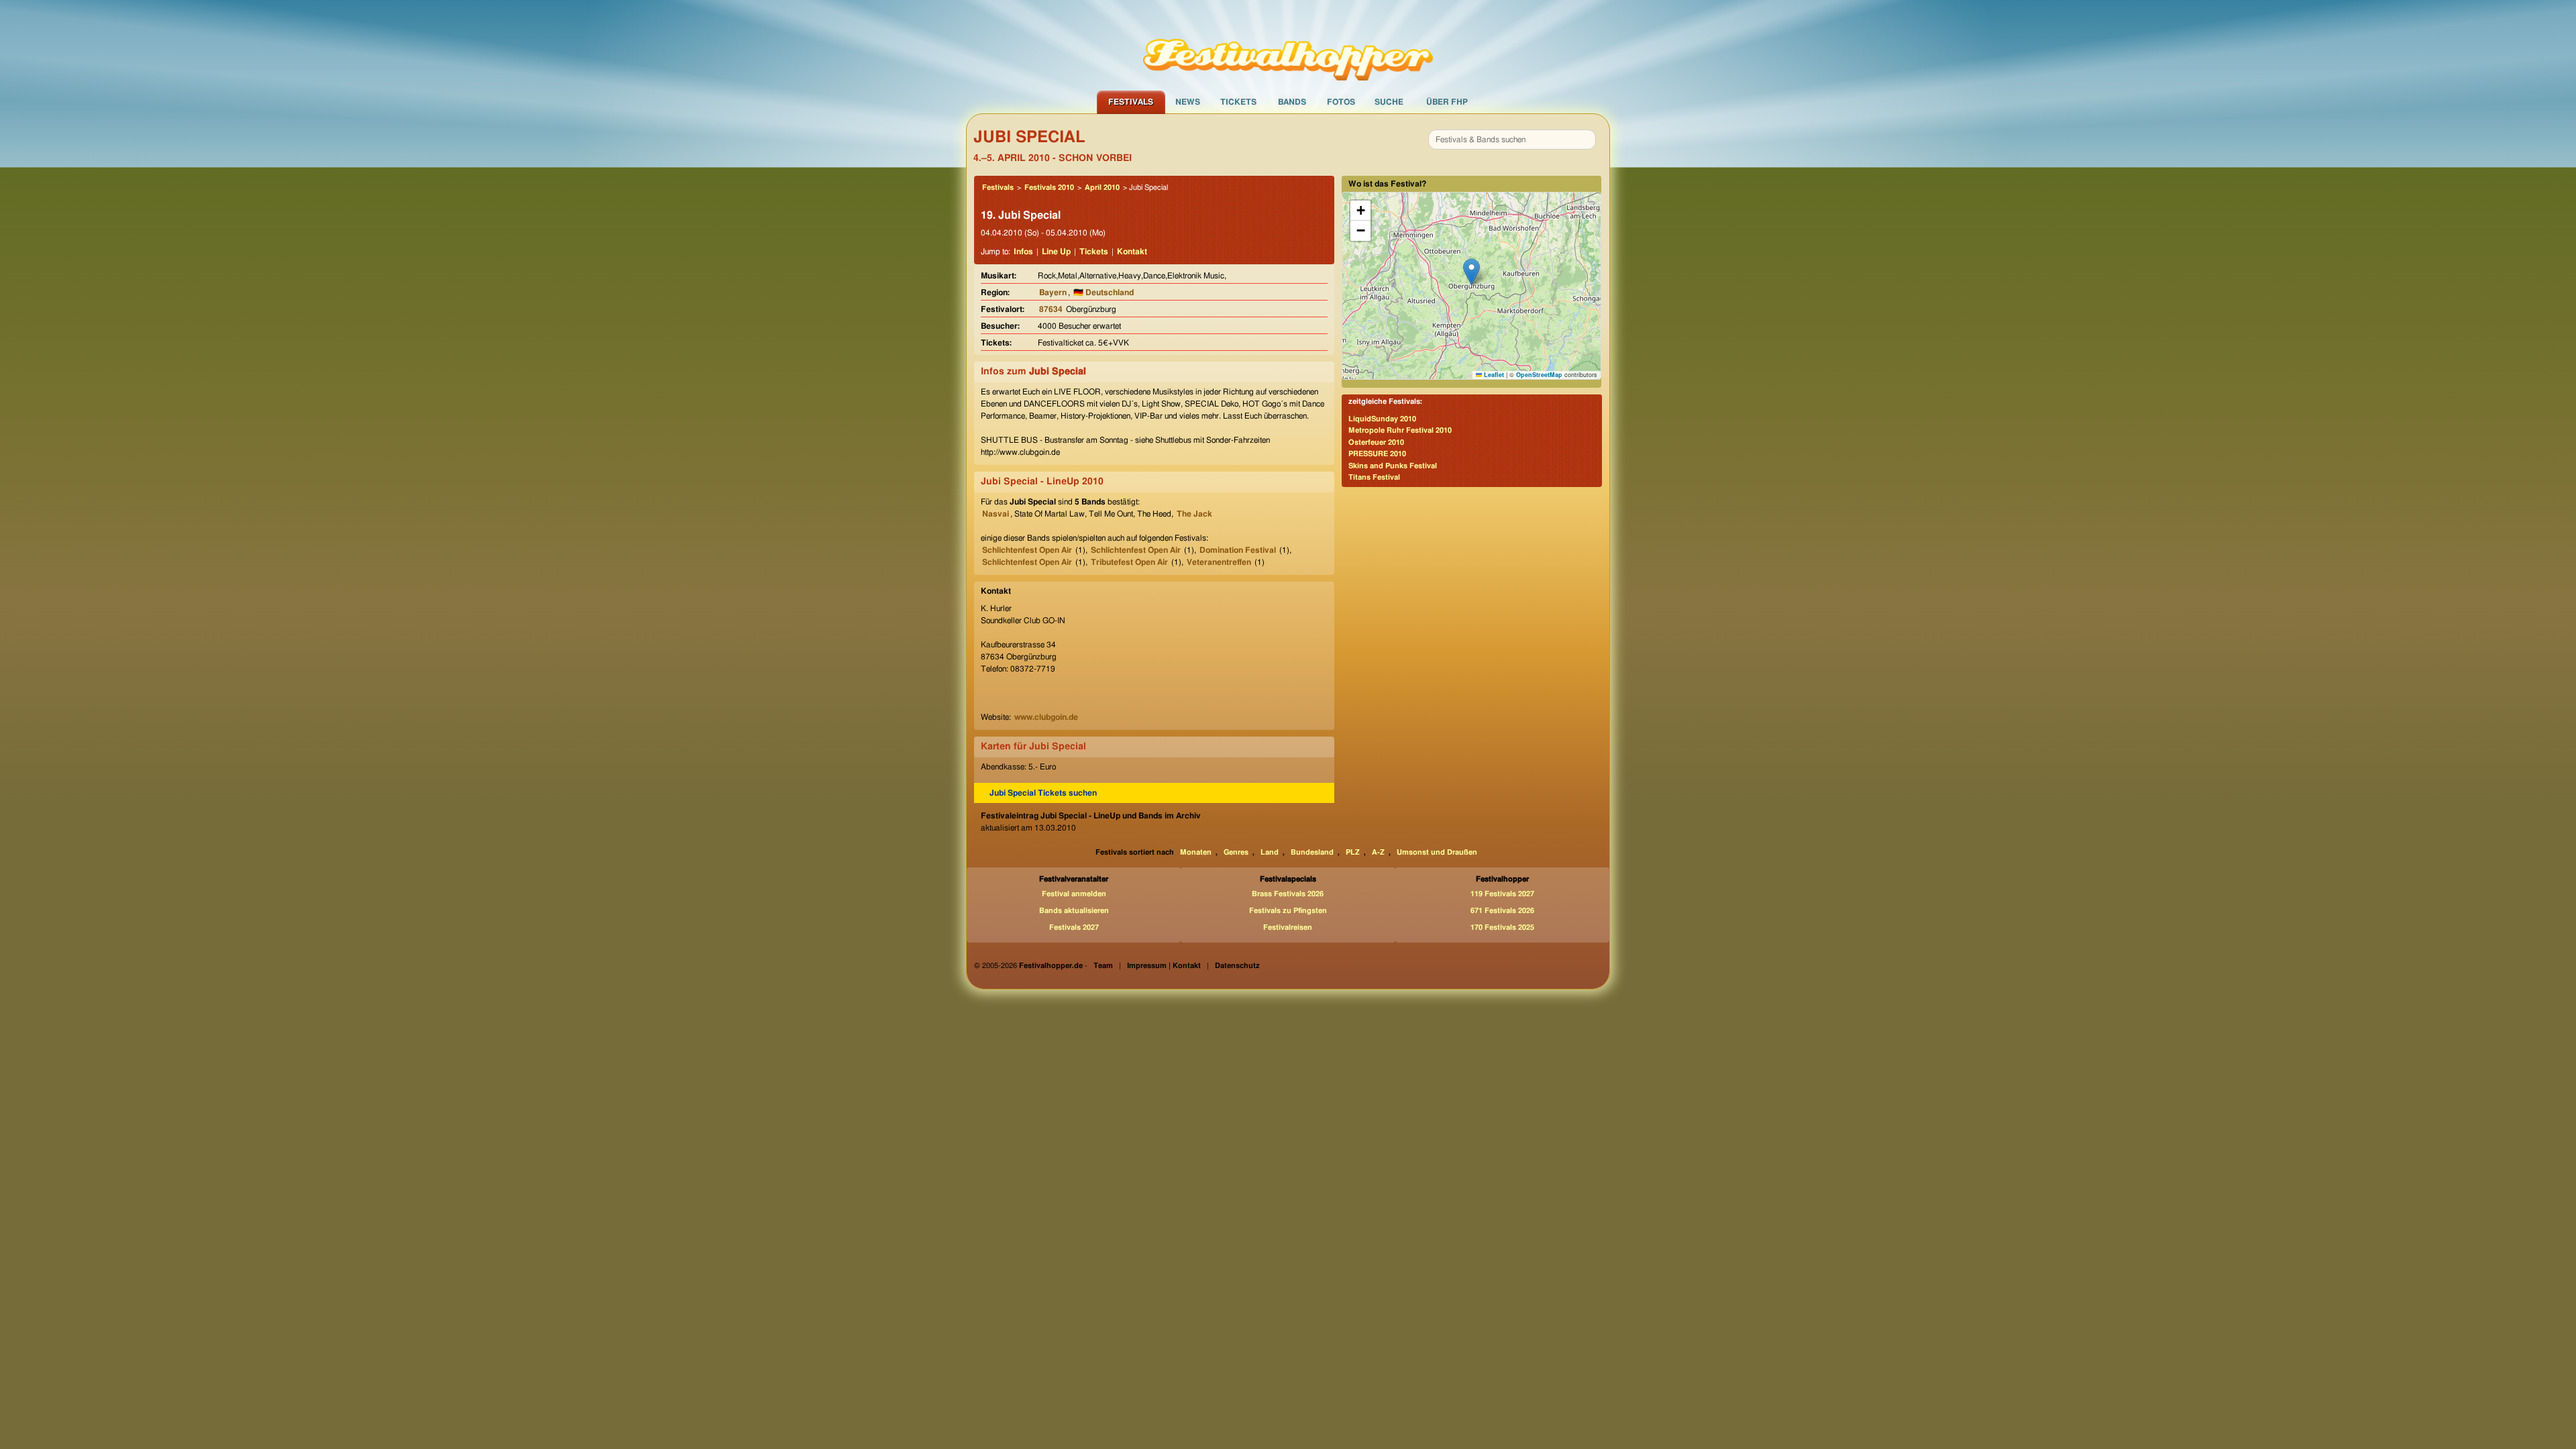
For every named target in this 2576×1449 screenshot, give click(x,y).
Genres (1236, 852)
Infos (1023, 252)
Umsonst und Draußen (1437, 852)
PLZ (1353, 852)
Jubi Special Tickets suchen (1043, 793)
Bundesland (1312, 852)
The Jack (1194, 514)
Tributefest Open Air (1129, 562)
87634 (1051, 309)
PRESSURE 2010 (1377, 454)
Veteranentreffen (1219, 562)
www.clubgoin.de (1046, 717)
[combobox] (1512, 140)
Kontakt (1132, 252)
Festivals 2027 (1074, 927)
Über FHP (1447, 102)
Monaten (1196, 852)
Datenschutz (1237, 966)
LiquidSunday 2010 (1382, 419)
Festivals (1131, 102)
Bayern (1053, 292)
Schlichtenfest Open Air (1027, 550)
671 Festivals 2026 (1502, 911)
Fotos (1341, 102)
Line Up (1056, 252)
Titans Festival (1374, 477)
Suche (1389, 102)
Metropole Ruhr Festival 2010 (1400, 430)
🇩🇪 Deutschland (1104, 292)
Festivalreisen (1288, 927)
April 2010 (1102, 187)
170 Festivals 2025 (1502, 927)
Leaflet (1493, 375)
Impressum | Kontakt (1164, 966)
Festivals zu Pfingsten (1288, 911)
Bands (1292, 102)
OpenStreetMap (1539, 375)
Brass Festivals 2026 (1288, 894)
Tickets (1238, 102)
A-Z (1378, 852)
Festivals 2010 (1049, 187)
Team (1103, 966)
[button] (1471, 272)
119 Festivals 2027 (1502, 894)
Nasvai (996, 514)
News (1188, 102)
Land (1270, 852)
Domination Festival (1238, 550)
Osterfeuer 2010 (1376, 442)
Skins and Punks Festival (1393, 466)
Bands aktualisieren (1074, 911)
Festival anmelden (1074, 894)
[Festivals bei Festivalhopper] (1288, 45)
